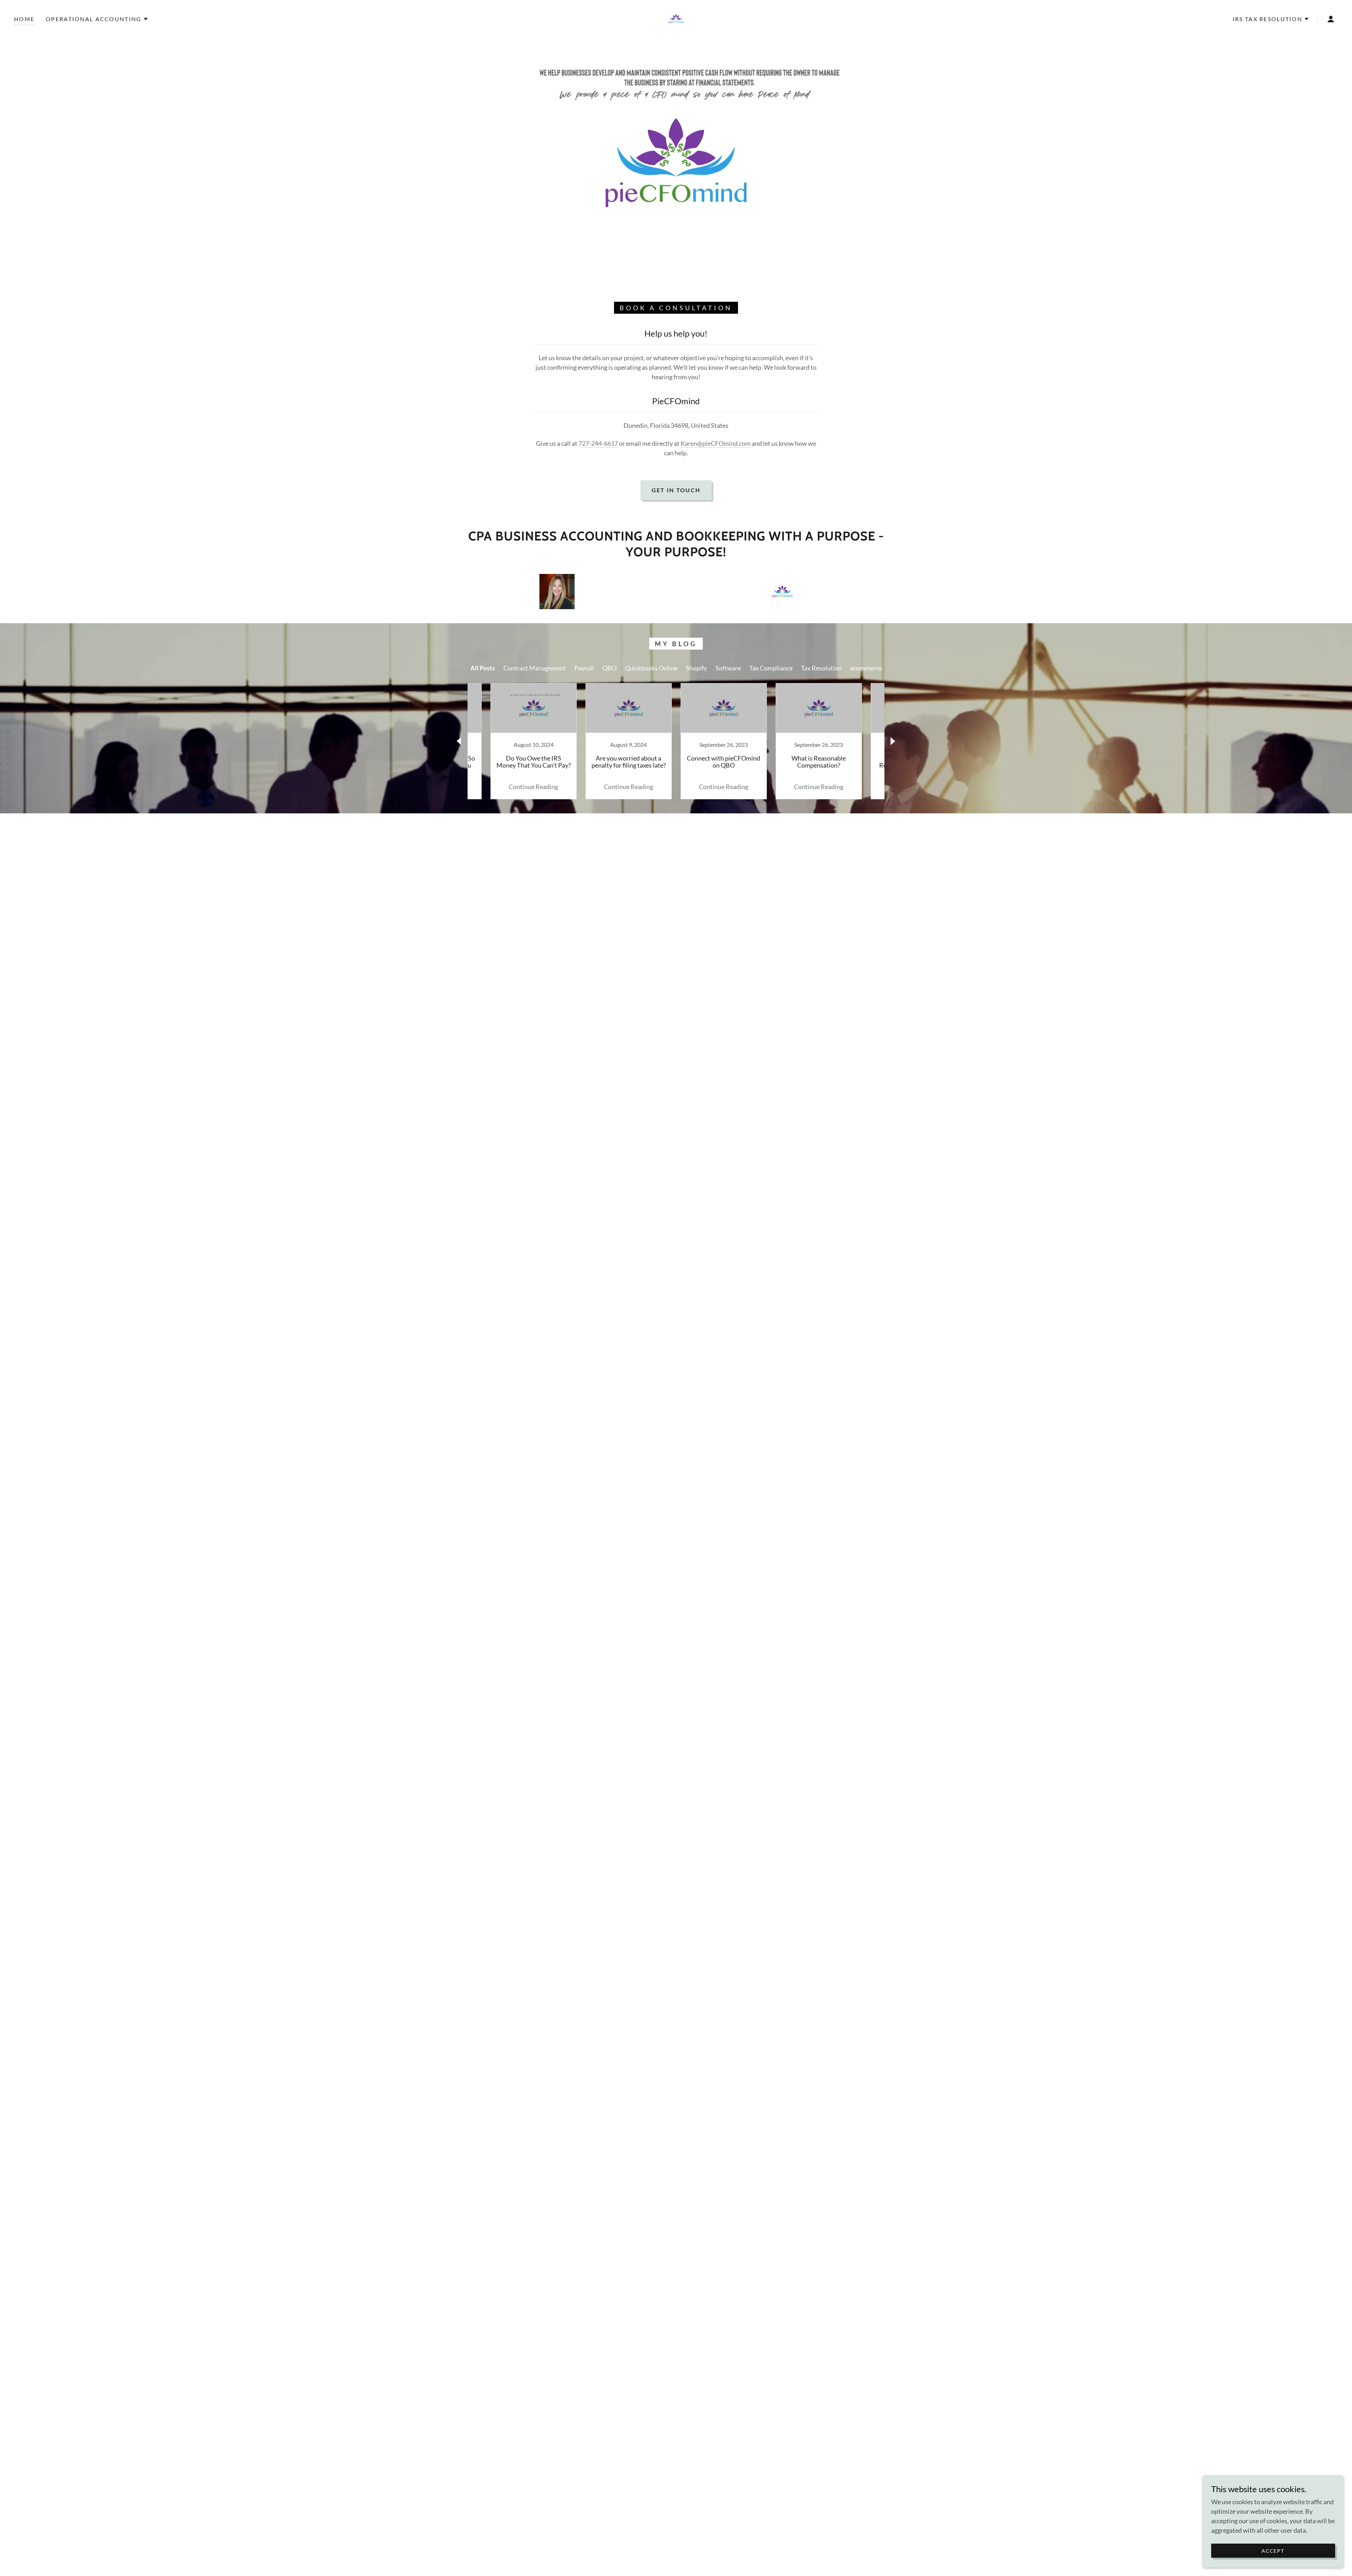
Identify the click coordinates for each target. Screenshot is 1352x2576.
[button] (97, 19)
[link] (676, 18)
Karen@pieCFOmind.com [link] (716, 443)
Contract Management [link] (535, 668)
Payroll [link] (584, 668)
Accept (1273, 2551)
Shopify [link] (696, 668)
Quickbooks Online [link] (651, 668)
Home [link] (24, 19)
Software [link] (728, 668)
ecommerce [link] (866, 668)
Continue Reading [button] (533, 787)
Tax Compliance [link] (771, 668)
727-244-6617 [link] (598, 443)
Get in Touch (676, 490)
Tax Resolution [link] (821, 668)
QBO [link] (609, 668)
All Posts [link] (483, 668)
